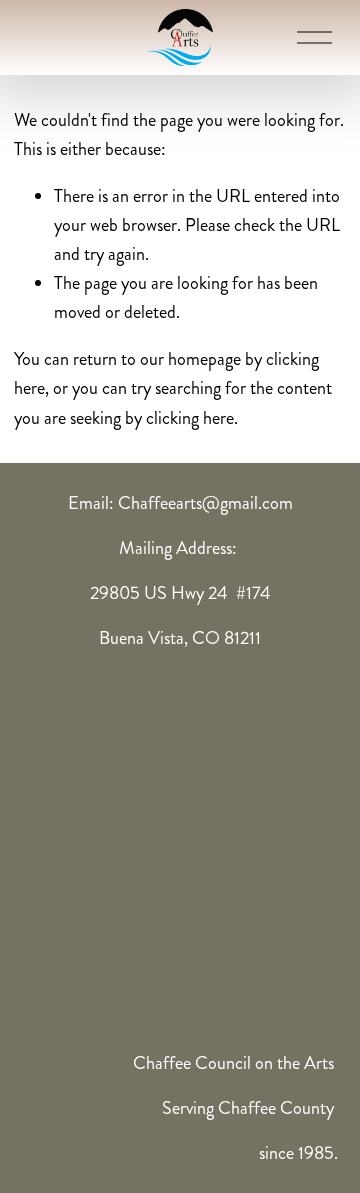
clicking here (190, 418)
